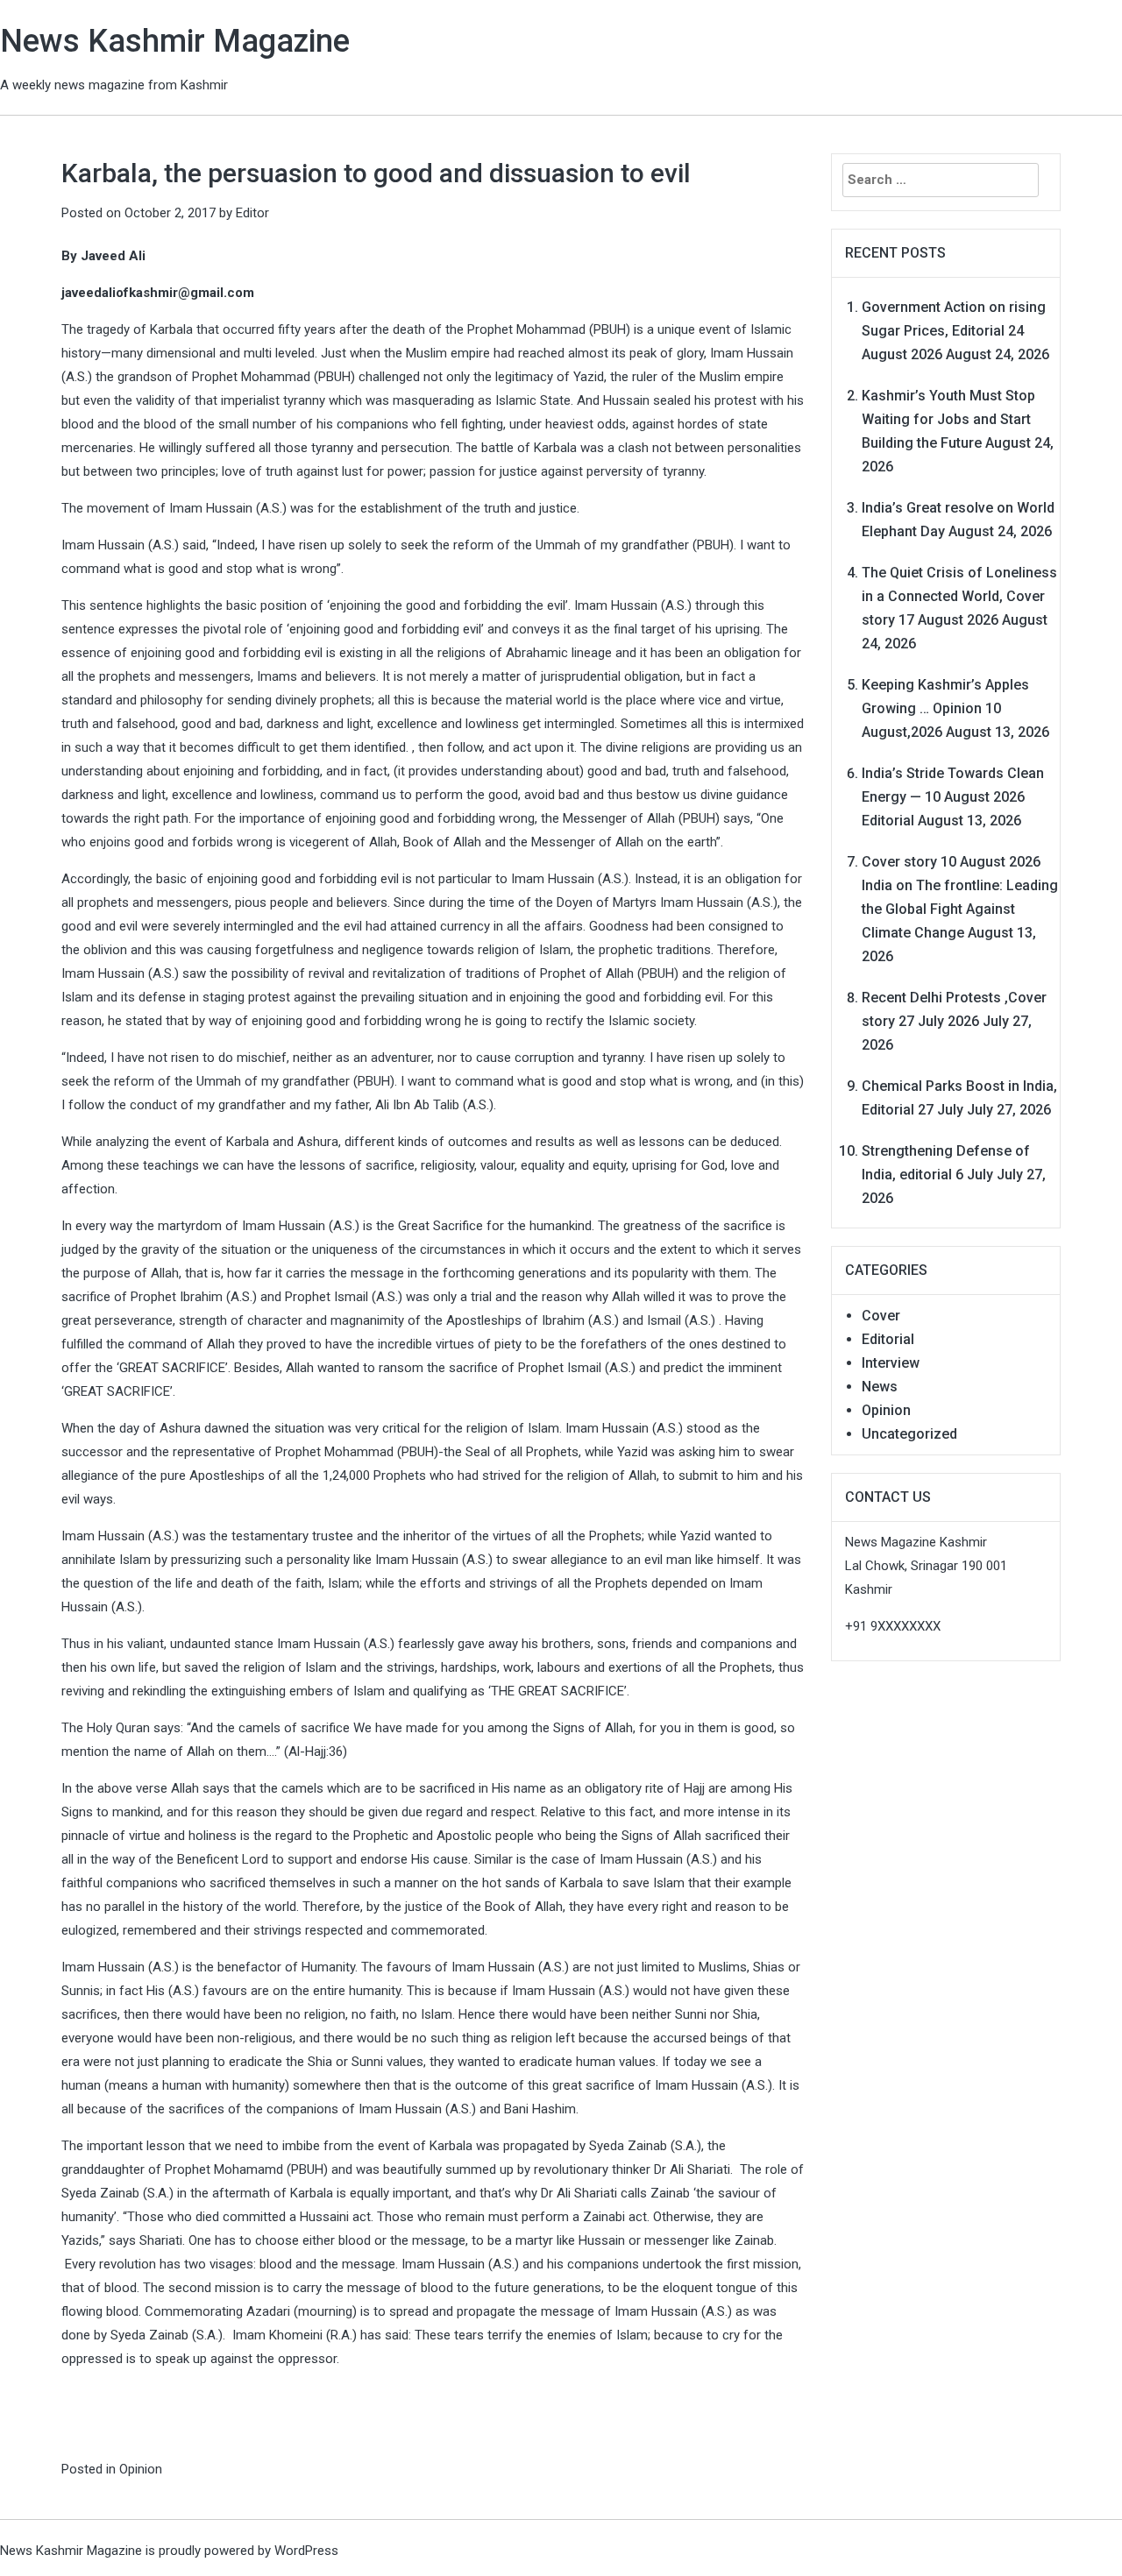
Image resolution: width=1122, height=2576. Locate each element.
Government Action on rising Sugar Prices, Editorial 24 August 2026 (954, 331)
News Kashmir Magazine (175, 41)
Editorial (888, 1339)
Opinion (141, 2469)
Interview (891, 1363)
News (880, 1387)
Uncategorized (909, 1434)
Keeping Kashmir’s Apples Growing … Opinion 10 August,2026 (945, 708)
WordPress (306, 2551)
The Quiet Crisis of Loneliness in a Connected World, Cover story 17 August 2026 (959, 596)
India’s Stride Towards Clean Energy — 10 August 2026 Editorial (953, 797)
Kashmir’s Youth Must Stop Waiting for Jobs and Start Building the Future (948, 419)
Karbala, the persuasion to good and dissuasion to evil (376, 173)
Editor (252, 213)
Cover (881, 1316)
